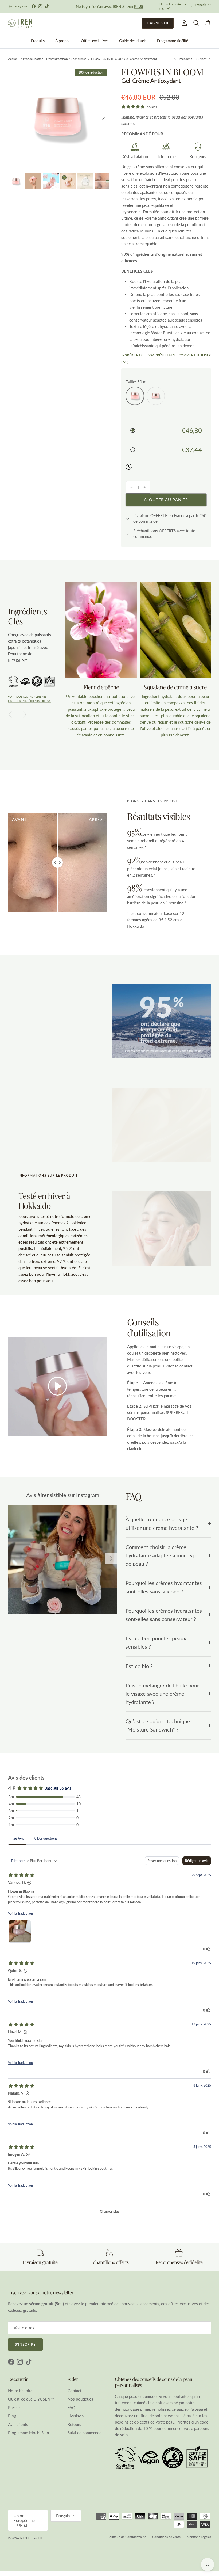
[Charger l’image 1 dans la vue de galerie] (59, 115)
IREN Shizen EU (31, 2536)
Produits (38, 39)
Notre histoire (20, 2388)
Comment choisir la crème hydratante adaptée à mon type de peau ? (162, 1553)
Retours (74, 2422)
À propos (63, 39)
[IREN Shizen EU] (20, 21)
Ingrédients (132, 353)
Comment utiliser (195, 353)
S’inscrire (25, 2342)
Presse (14, 2405)
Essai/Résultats (161, 353)
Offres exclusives (95, 39)
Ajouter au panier (166, 498)
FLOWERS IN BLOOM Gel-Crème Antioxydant (124, 57)
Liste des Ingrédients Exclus (29, 699)
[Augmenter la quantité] (146, 485)
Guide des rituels (133, 39)
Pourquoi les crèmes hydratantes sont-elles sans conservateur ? (164, 1613)
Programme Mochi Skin (28, 2431)
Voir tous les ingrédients (27, 695)
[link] (62, 1558)
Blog (12, 2414)
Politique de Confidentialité (127, 2535)
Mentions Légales (199, 2535)
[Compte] (183, 21)
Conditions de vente (166, 2535)
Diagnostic (158, 21)
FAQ (125, 360)
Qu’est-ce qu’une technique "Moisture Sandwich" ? (158, 1723)
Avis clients (18, 2422)
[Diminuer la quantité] (130, 485)
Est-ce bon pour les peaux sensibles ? (156, 1641)
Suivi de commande (85, 2431)
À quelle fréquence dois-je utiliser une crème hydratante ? (162, 1522)
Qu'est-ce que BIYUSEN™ (31, 2397)
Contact (74, 2388)
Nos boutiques (80, 2397)
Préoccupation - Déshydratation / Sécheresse (55, 57)
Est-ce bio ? (139, 1664)
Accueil (13, 57)
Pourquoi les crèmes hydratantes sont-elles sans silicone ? (164, 1585)
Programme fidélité (173, 39)
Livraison (76, 2414)
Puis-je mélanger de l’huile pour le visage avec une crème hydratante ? (162, 1692)
